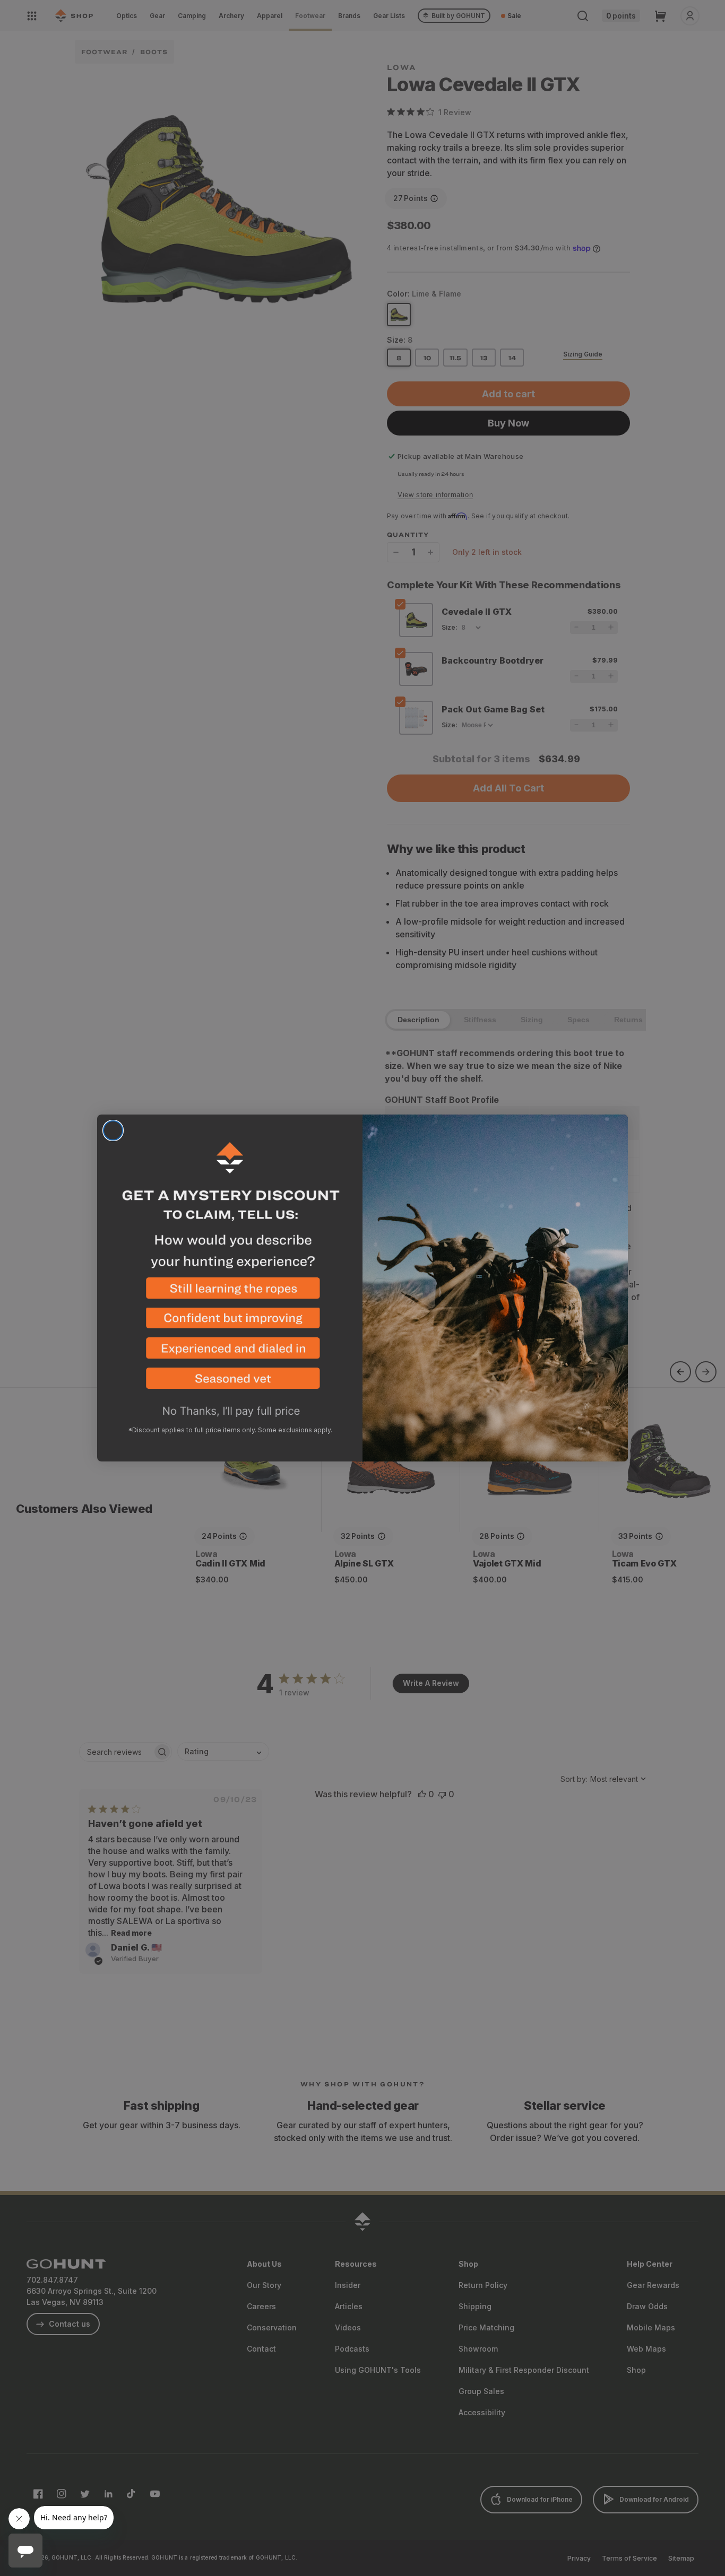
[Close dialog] (113, 1130)
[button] (230, 1293)
